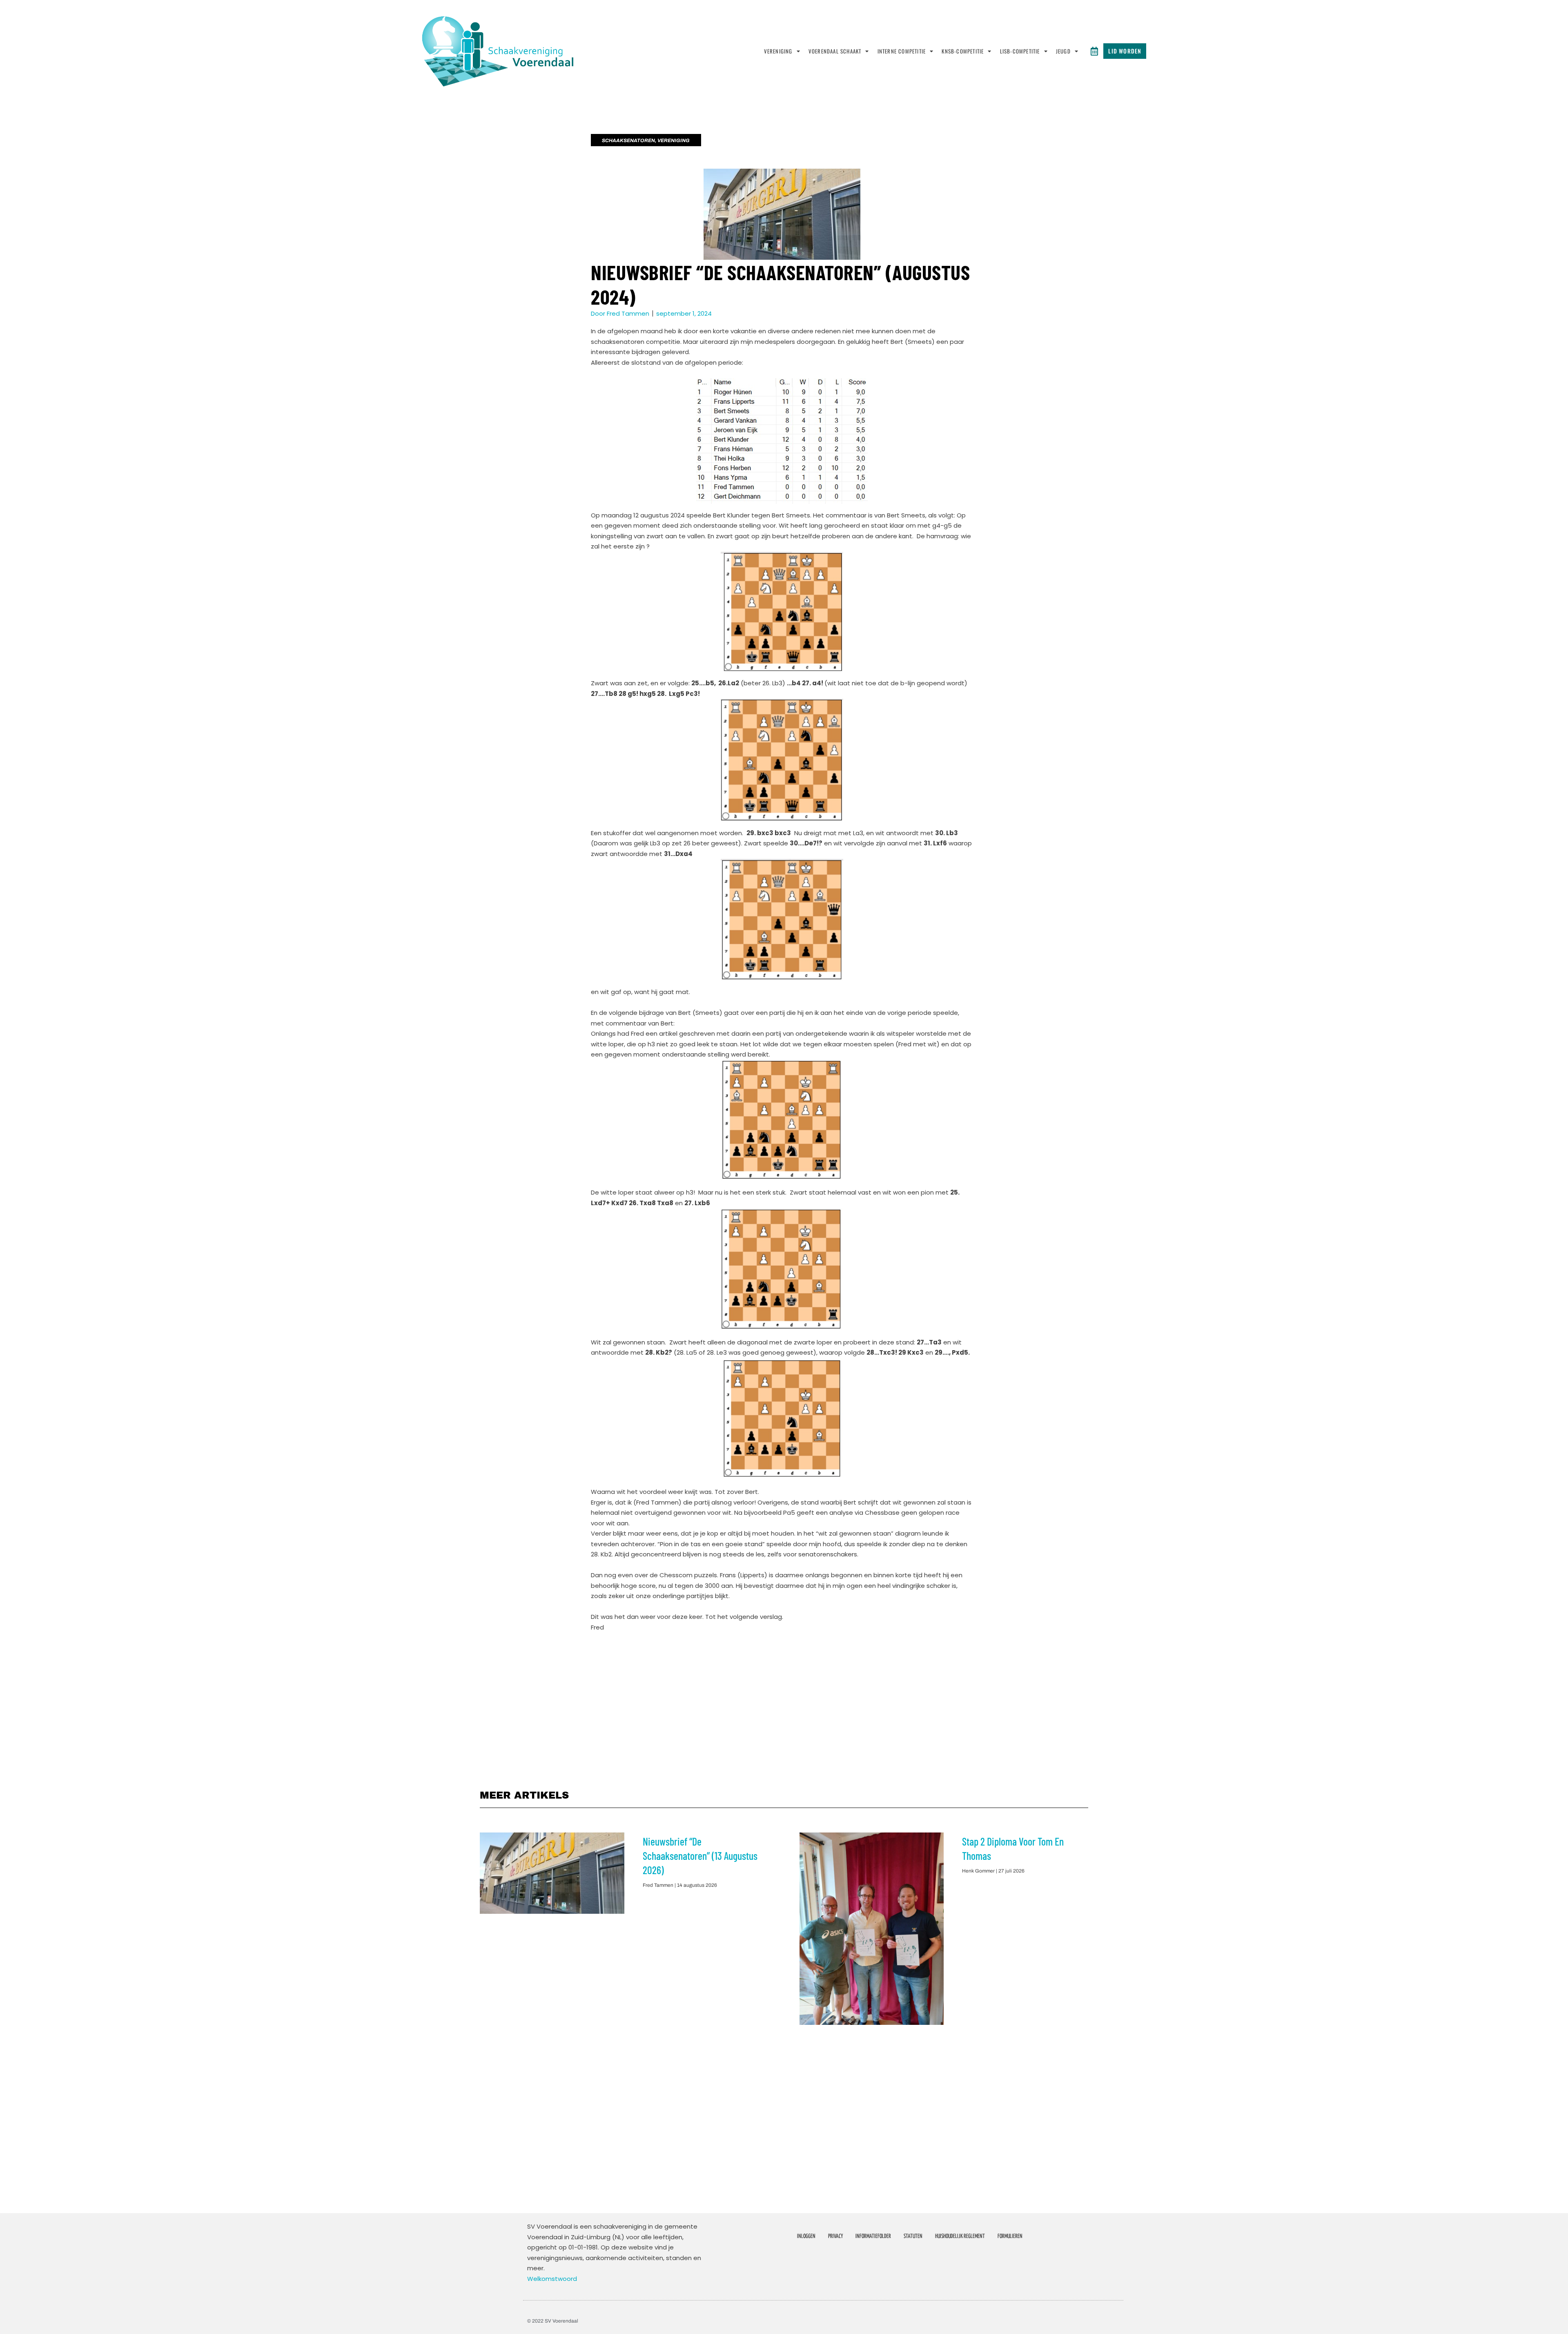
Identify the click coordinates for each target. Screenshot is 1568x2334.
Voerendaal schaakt (835, 51)
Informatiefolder (873, 2236)
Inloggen (806, 2236)
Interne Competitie (902, 51)
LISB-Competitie (1020, 51)
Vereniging (778, 51)
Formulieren (1010, 2236)
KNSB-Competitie (963, 51)
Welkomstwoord (552, 2279)
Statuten (913, 2236)
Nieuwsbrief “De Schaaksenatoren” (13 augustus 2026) (700, 1856)
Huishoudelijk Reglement (960, 2236)
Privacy (835, 2236)
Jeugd (1063, 51)
